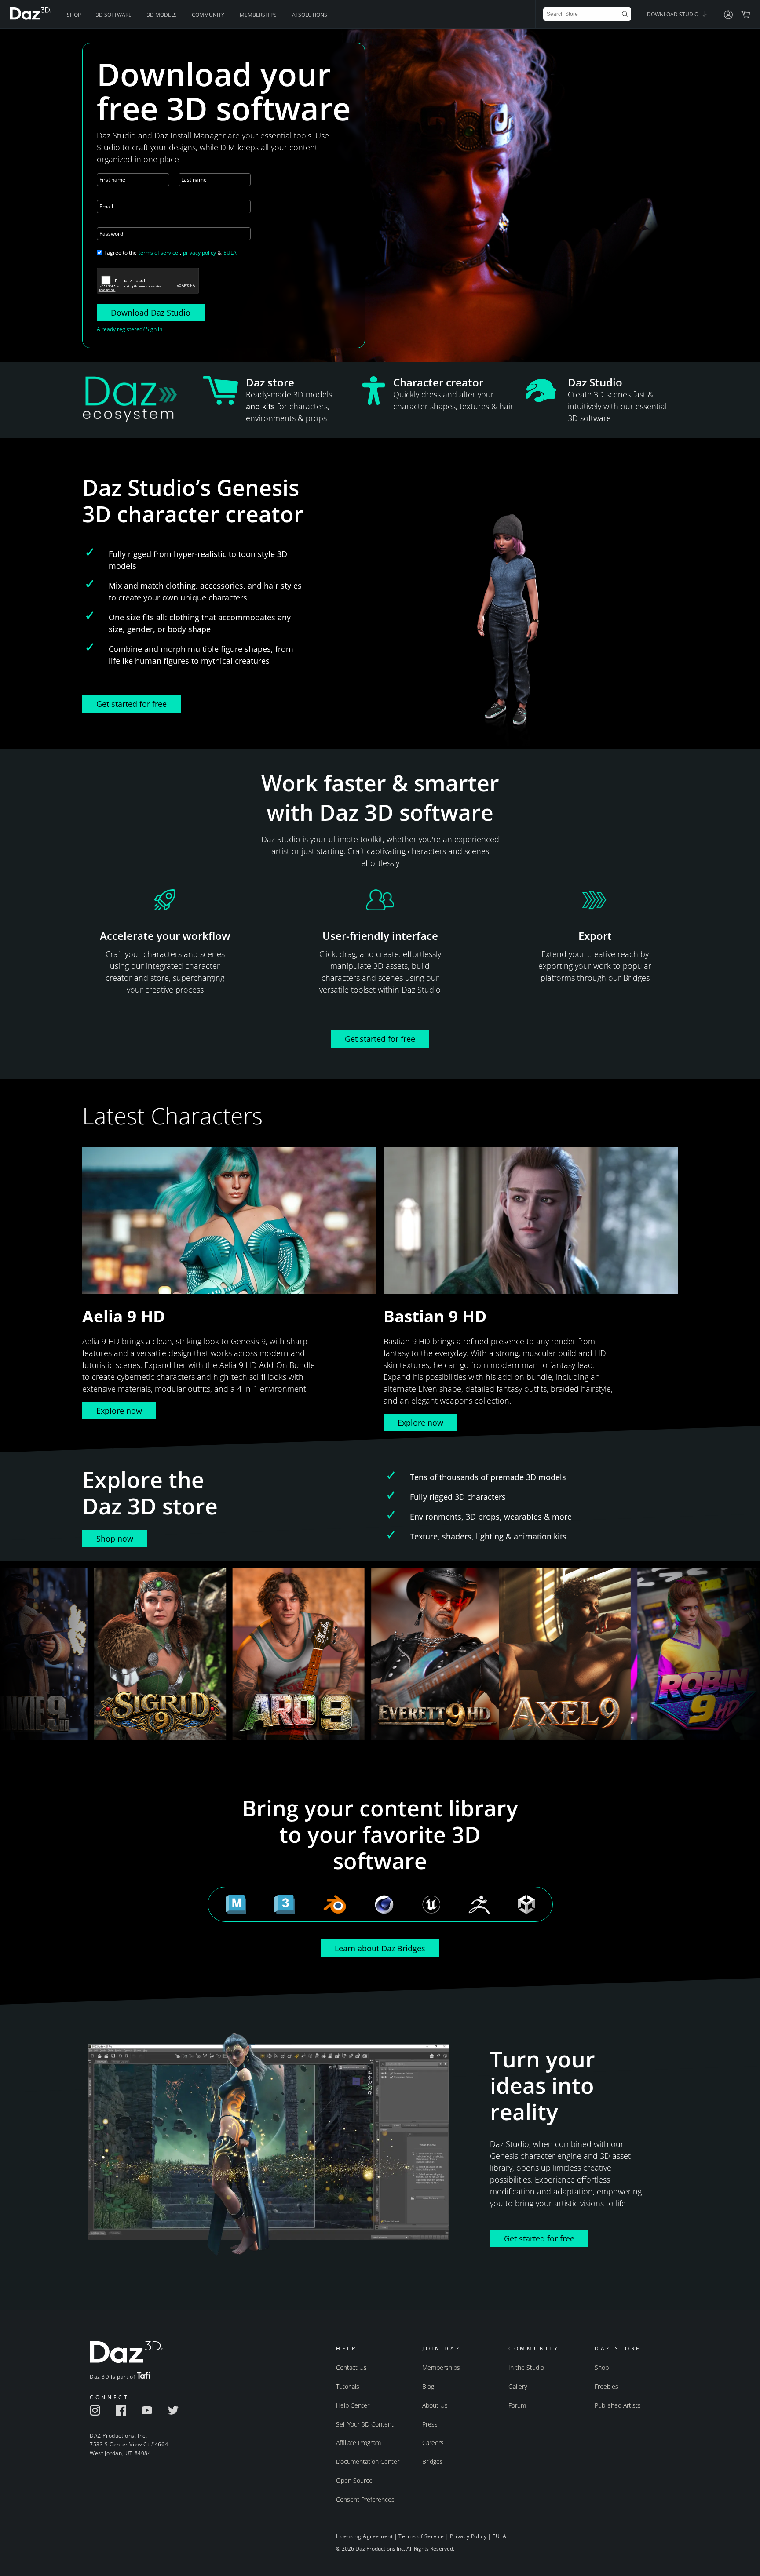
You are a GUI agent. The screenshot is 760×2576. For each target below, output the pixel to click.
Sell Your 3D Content (365, 2424)
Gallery (518, 2386)
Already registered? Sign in (130, 329)
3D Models (162, 15)
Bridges (433, 2461)
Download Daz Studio (151, 313)
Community (208, 15)
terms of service (158, 253)
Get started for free (132, 704)
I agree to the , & (170, 253)
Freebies (607, 2386)
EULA (230, 253)
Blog (428, 2386)
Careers (433, 2443)
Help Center (353, 2405)
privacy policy (199, 253)
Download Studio (673, 14)
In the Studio (526, 2367)
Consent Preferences (365, 2499)
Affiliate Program (358, 2443)
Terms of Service (421, 2536)
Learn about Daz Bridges (380, 1948)
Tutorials (348, 2386)
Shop (74, 15)
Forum (517, 2405)
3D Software (114, 15)
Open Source (354, 2480)
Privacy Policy (468, 2536)
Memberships (258, 15)
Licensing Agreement (364, 2536)
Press (430, 2424)
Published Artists (618, 2405)
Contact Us (351, 2367)
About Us (435, 2405)
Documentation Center (368, 2461)
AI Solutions (310, 15)
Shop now (115, 1539)
